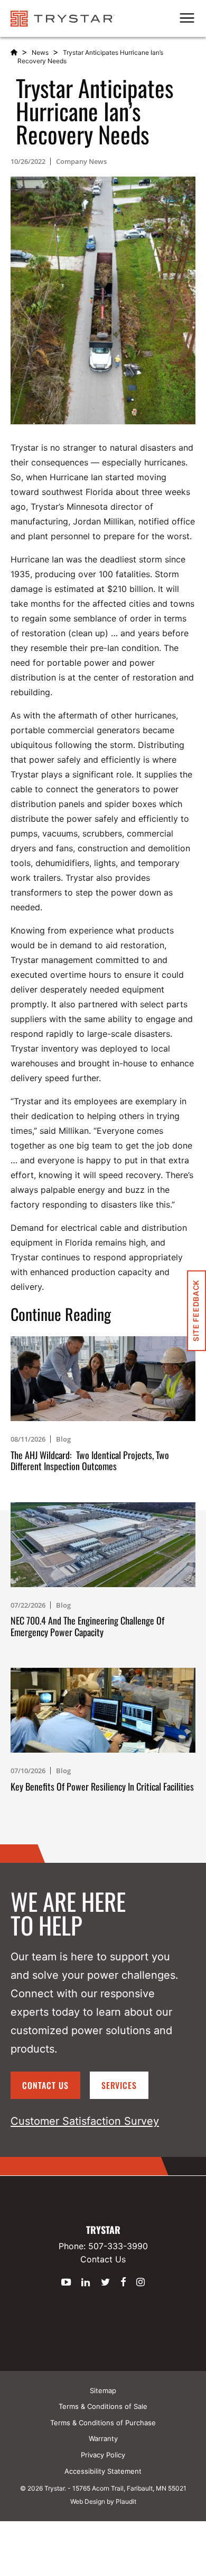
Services (119, 2085)
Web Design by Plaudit (103, 2501)
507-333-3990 (118, 2246)
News (40, 52)
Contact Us (45, 2085)
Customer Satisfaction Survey (85, 2121)
